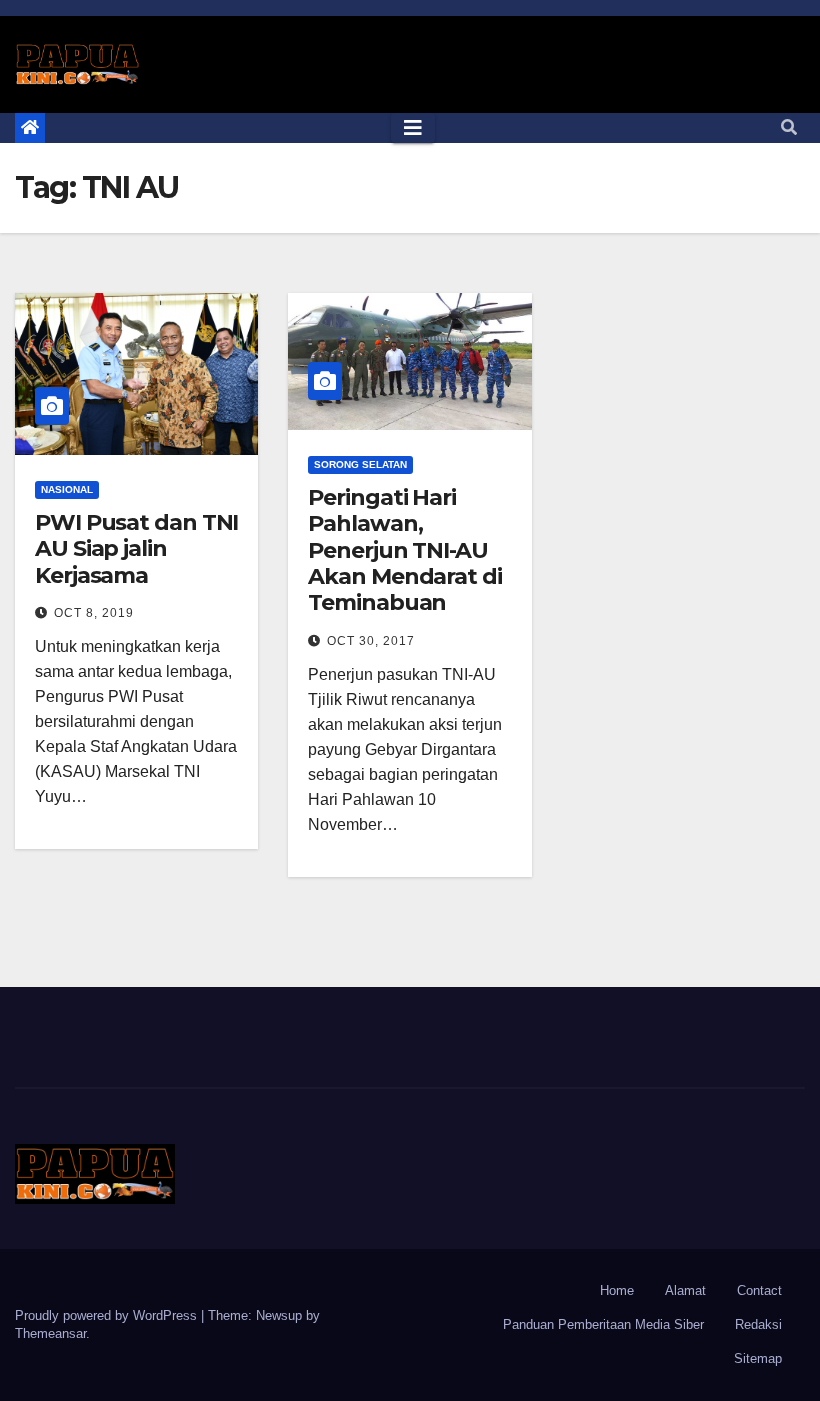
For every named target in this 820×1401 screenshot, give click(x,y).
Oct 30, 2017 (371, 641)
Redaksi (758, 1324)
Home (617, 1290)
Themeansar (50, 1333)
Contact (759, 1290)
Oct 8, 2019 (94, 613)
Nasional (67, 489)
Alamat (685, 1290)
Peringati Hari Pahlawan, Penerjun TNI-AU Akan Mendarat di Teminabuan (404, 550)
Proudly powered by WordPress (108, 1315)
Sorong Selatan (360, 464)
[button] (789, 127)
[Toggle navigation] (413, 128)
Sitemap (758, 1358)
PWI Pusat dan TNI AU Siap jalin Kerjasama (136, 549)
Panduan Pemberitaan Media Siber (603, 1324)
